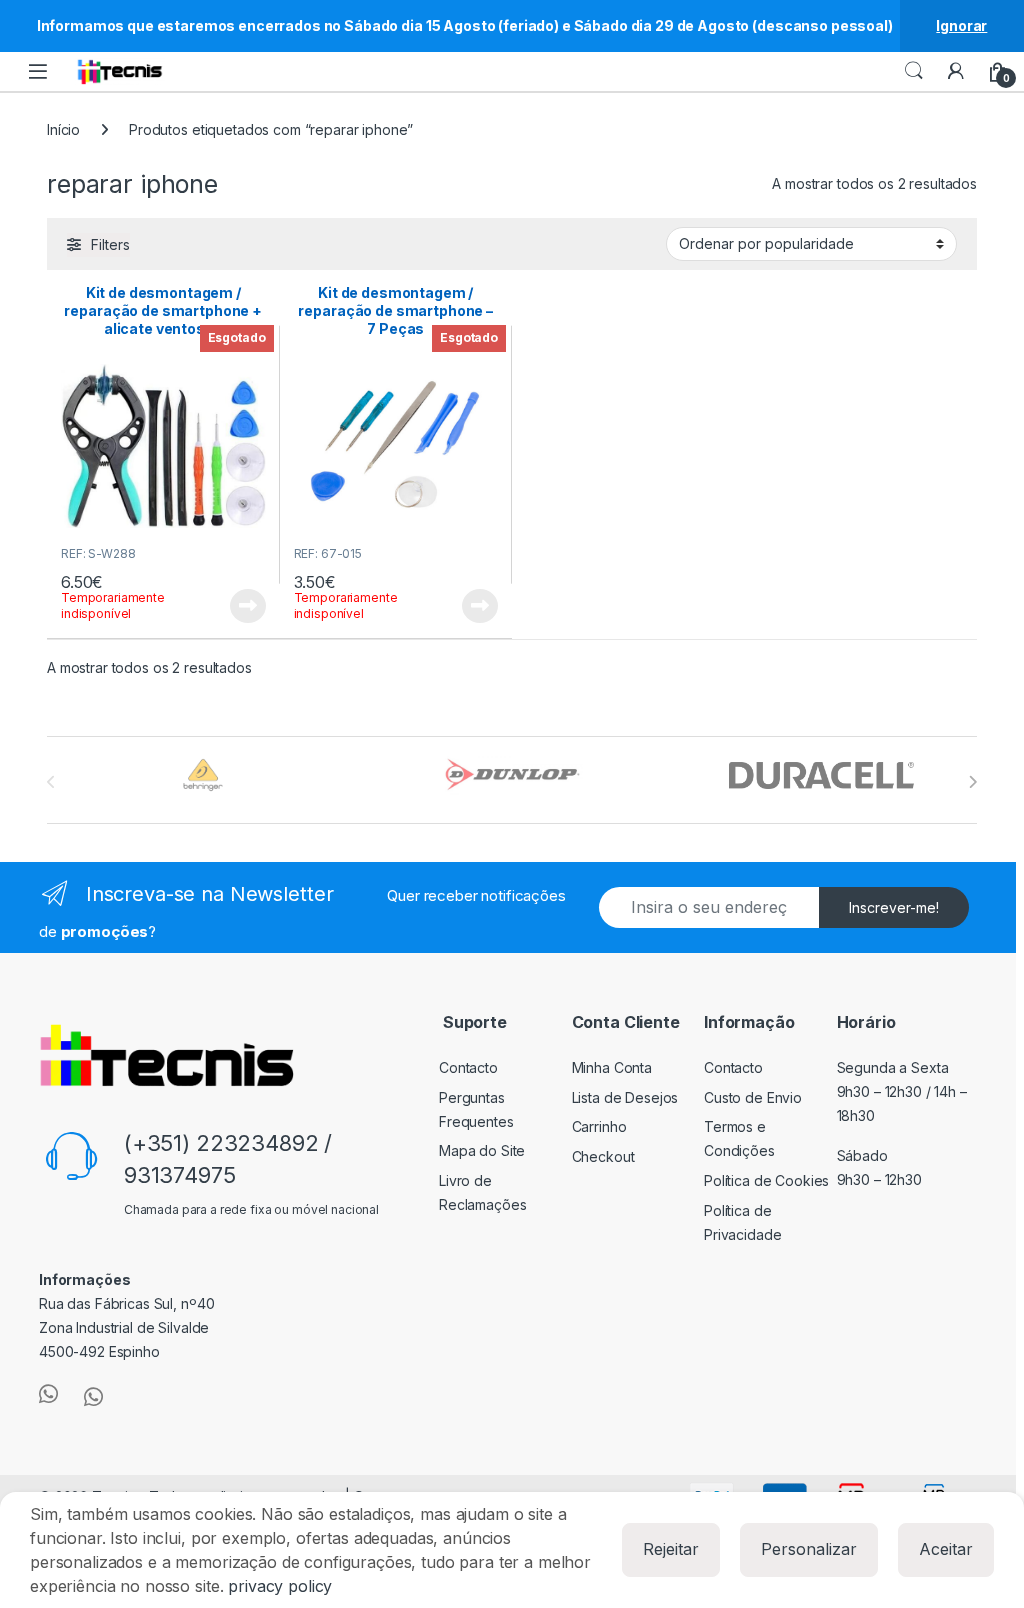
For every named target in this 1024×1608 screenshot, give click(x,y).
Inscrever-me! (894, 907)
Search (914, 71)
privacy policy (280, 1586)
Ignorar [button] (961, 25)
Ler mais (248, 606)
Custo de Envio (753, 1097)
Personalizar (809, 1549)
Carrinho (599, 1126)
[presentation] (972, 782)
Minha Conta (612, 1067)
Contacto (468, 1067)
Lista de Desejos (625, 1097)
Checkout (603, 1156)
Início (63, 129)
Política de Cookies (766, 1180)
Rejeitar (671, 1549)
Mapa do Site (482, 1150)
